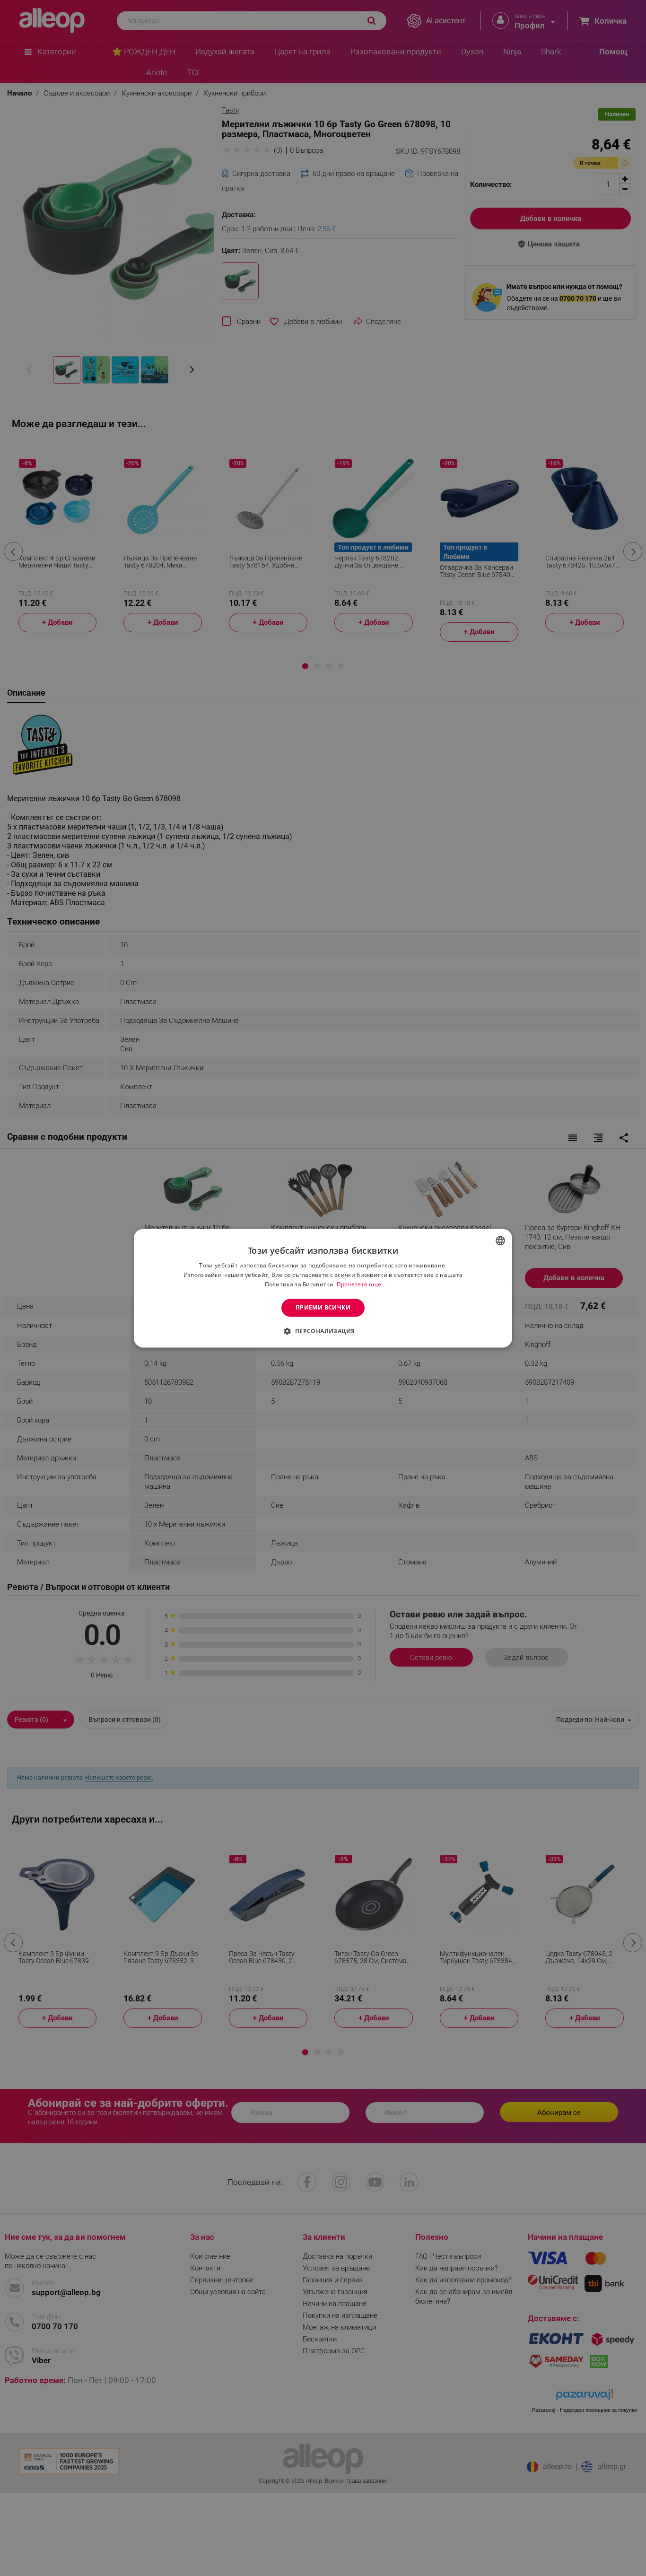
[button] (323, 1331)
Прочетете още (359, 1284)
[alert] (323, 1288)
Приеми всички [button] (323, 1307)
